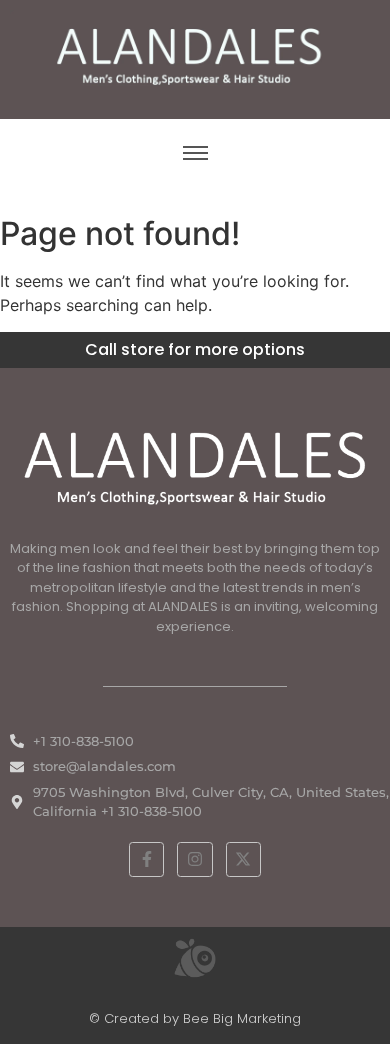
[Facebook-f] (146, 859)
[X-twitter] (243, 859)
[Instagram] (194, 859)
